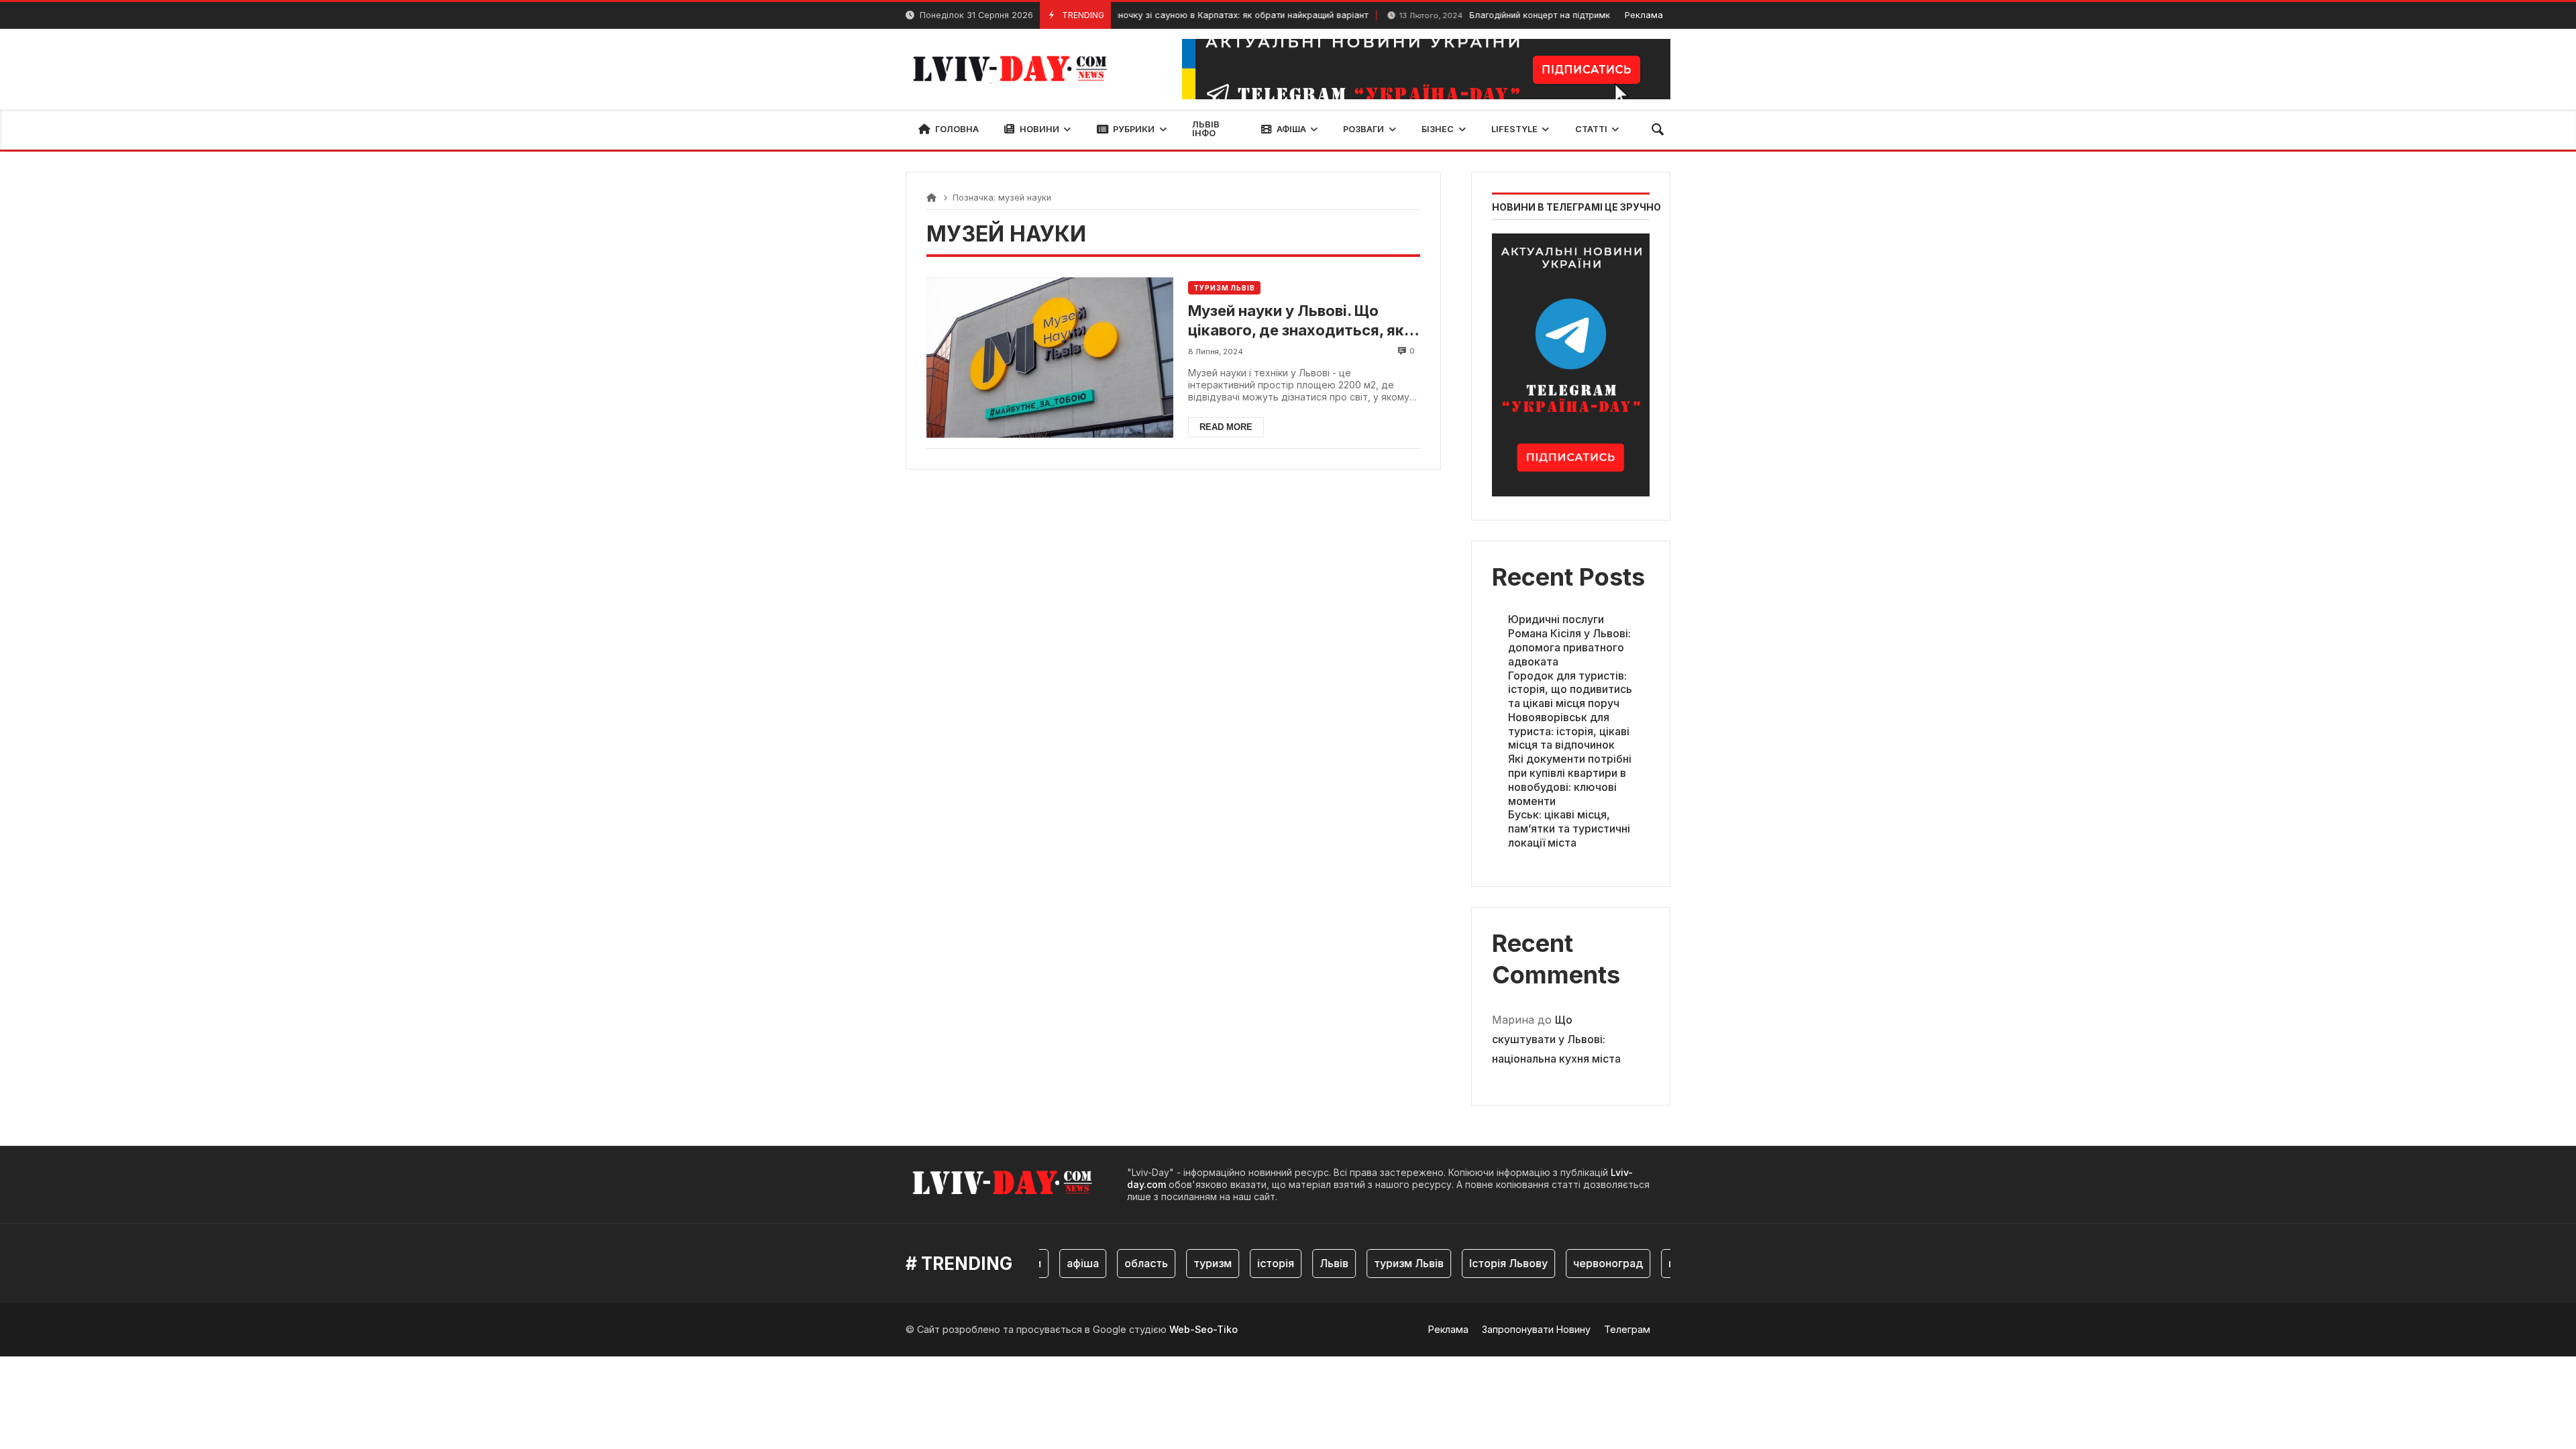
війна (1654, 1263)
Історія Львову (1481, 1263)
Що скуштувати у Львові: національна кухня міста (1556, 1039)
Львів (1306, 1263)
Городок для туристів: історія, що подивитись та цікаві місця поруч (1570, 690)
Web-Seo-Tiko (1203, 1329)
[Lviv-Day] (1014, 69)
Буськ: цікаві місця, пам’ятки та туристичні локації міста (1569, 828)
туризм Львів (1381, 1263)
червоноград (1580, 1263)
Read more (1226, 427)
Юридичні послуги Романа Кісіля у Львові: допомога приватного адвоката (1569, 640)
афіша (1055, 1263)
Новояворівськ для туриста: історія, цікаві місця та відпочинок (1569, 731)
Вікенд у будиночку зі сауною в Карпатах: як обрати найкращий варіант (1149, 15)
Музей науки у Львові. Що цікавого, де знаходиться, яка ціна (1300, 321)
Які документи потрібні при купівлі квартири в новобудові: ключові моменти (1570, 780)
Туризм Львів (1224, 288)
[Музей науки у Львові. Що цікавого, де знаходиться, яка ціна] (1050, 357)
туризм (1185, 1263)
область (1119, 1263)
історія (1248, 1263)
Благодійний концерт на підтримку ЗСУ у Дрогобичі (1509, 15)
